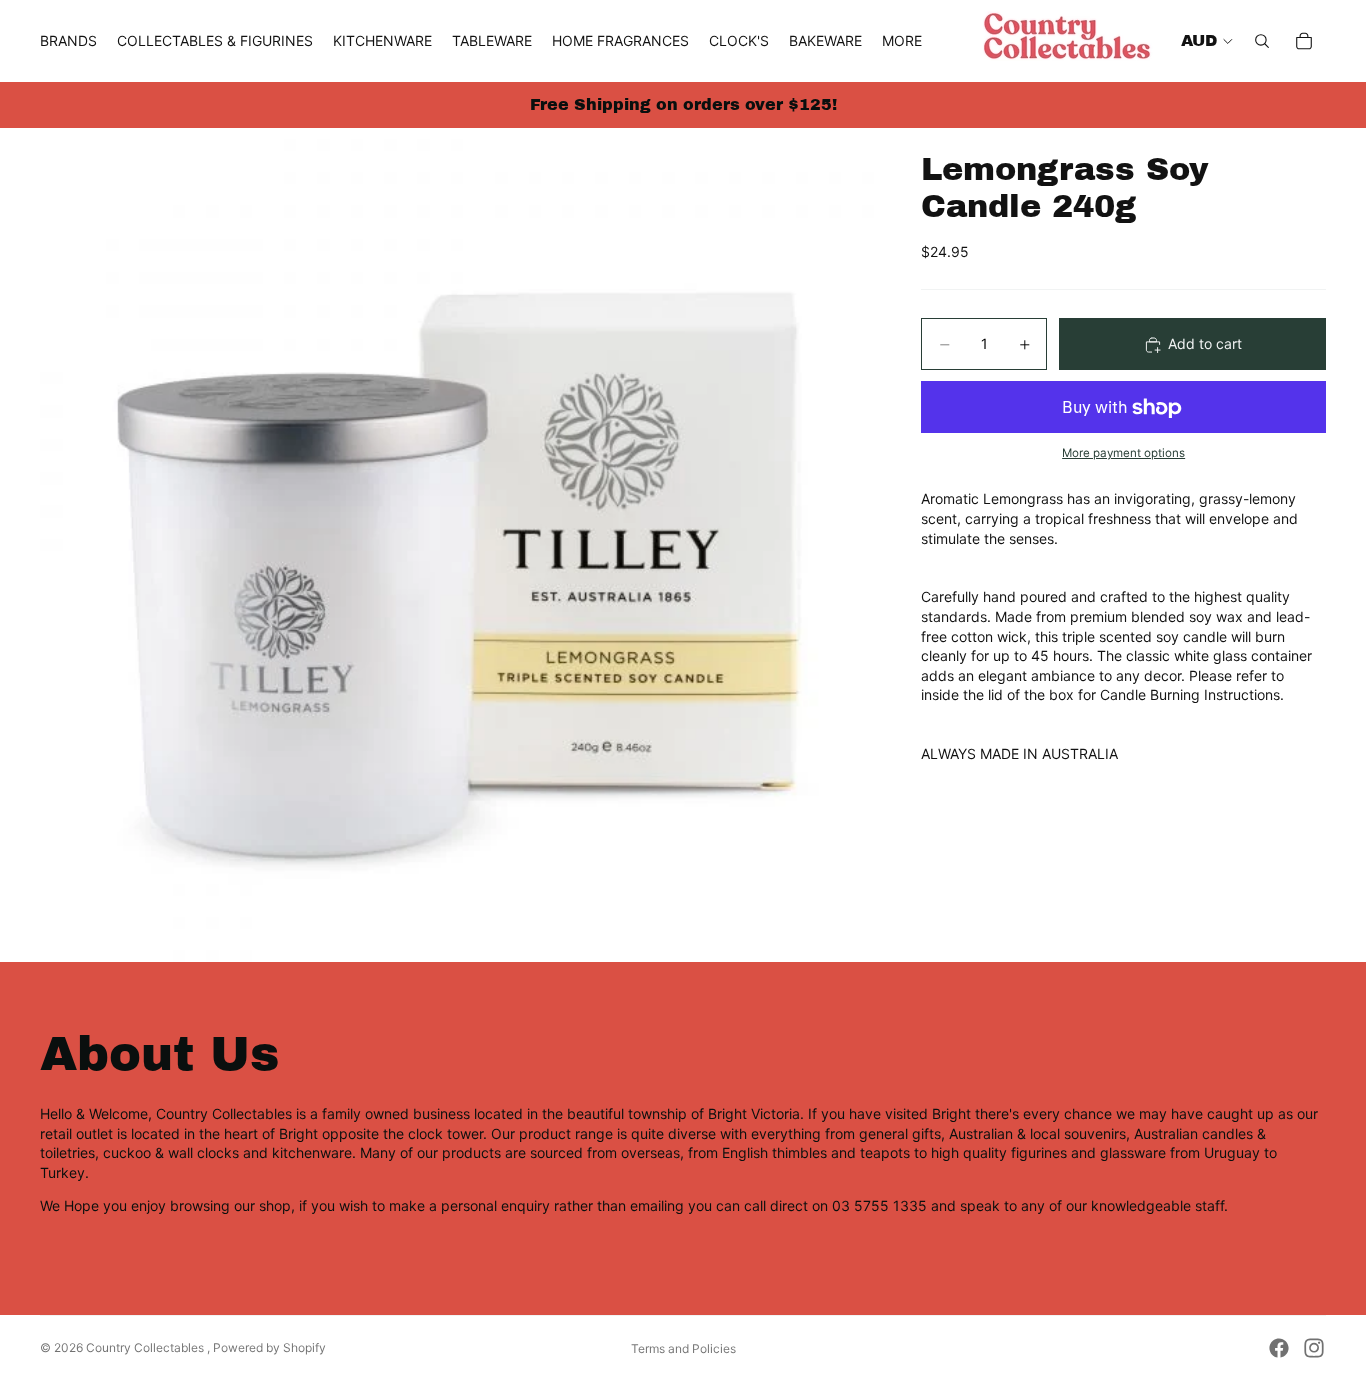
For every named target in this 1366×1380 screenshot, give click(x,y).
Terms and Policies (683, 1348)
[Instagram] (1314, 1348)
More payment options (1123, 453)
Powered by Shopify (269, 1347)
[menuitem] (902, 41)
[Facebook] (1279, 1348)
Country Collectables (146, 1347)
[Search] (1262, 41)
